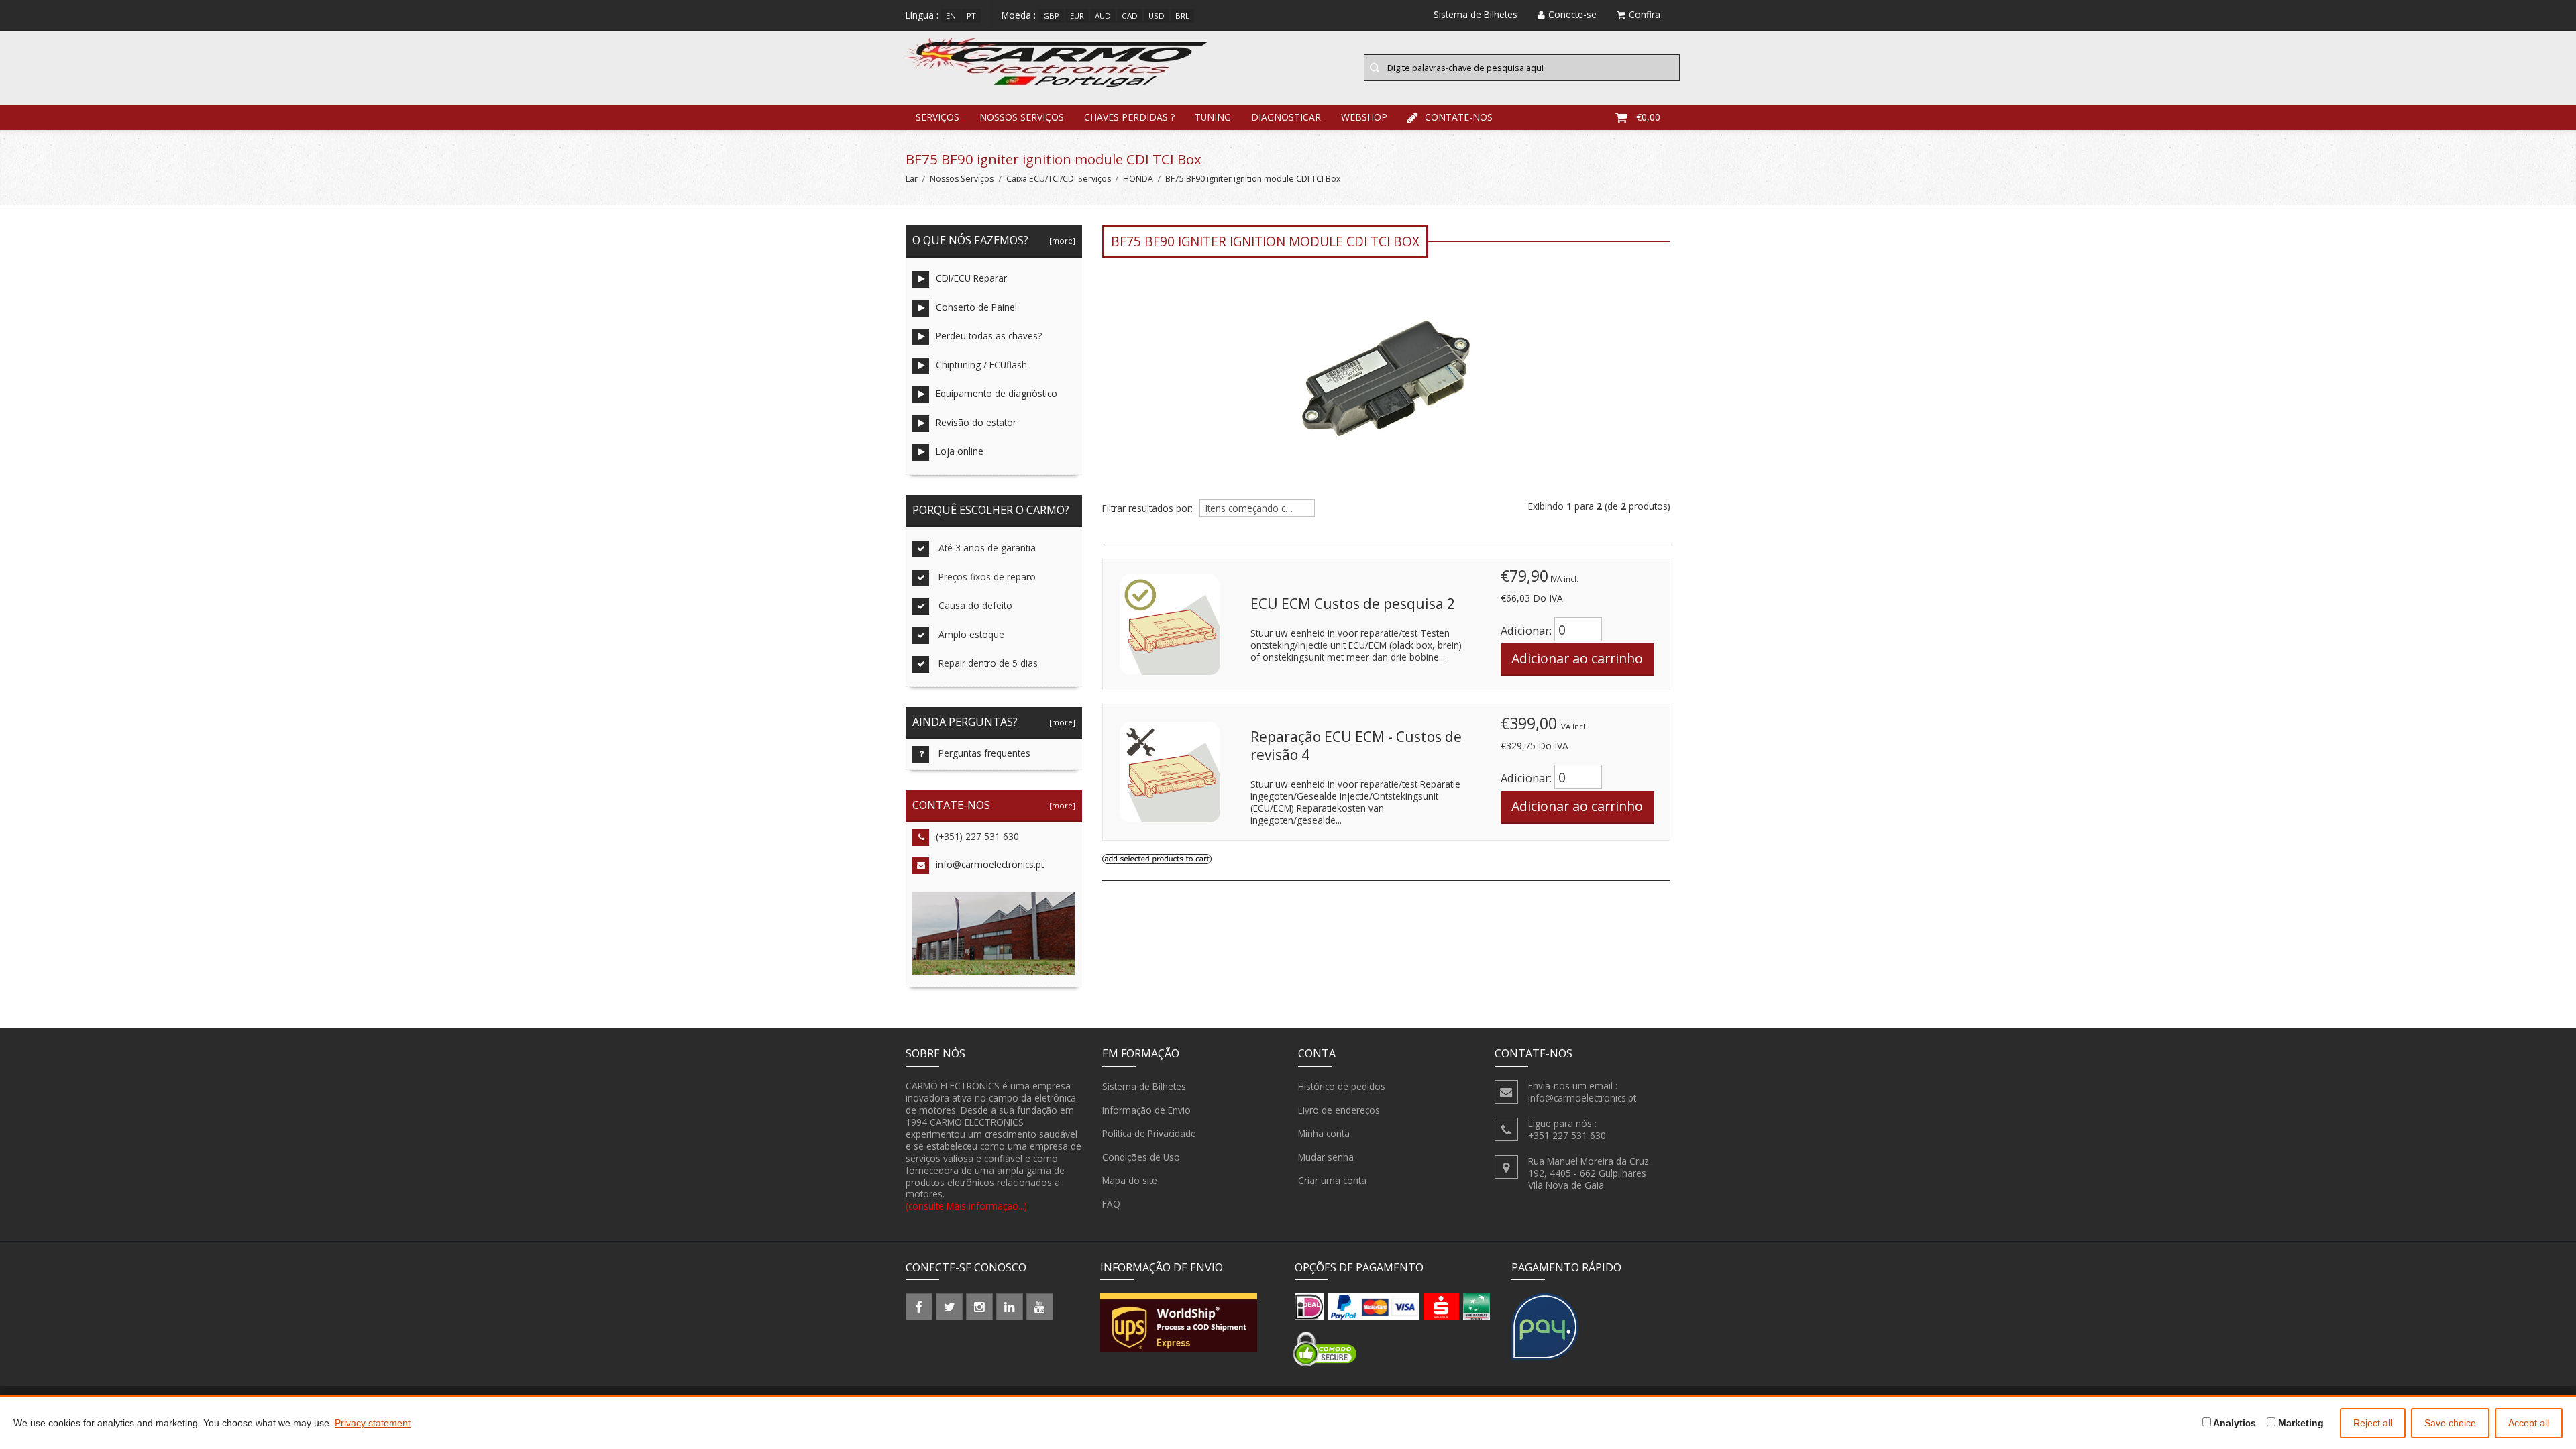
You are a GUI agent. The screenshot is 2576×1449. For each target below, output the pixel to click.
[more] (1060, 240)
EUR (1077, 16)
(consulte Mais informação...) (966, 1206)
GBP (1051, 16)
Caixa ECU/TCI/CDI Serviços (1059, 179)
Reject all (2373, 1423)
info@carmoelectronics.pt (990, 864)
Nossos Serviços (1022, 117)
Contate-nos (1459, 117)
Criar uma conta (1332, 1180)
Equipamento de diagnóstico (997, 393)
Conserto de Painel (976, 307)
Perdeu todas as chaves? (989, 336)
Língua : (922, 15)
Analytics (2234, 1423)
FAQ (1111, 1204)
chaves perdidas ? (1129, 117)
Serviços (937, 117)
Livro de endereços (1339, 1110)
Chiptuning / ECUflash (981, 365)
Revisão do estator (976, 422)
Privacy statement (373, 1423)
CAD (1130, 16)
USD (1157, 16)
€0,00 (1648, 117)
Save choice (2450, 1423)
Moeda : (1019, 15)
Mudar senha (1326, 1157)
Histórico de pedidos (1342, 1086)
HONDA (1138, 179)
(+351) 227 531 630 (977, 836)
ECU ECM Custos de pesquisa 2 (1353, 604)
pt (971, 16)
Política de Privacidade (1149, 1133)
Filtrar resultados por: (1147, 508)
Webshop (1364, 117)
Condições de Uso (1141, 1157)
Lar (912, 179)
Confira (1645, 14)
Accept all (2529, 1423)
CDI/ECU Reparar (971, 278)
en (951, 16)
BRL (1182, 16)
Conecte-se (1572, 14)
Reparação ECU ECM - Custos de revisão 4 (1356, 746)
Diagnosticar (1286, 117)
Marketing (2300, 1423)
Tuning (1213, 117)
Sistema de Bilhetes (1144, 1086)
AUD (1103, 16)
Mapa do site (1130, 1180)
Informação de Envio (1146, 1110)
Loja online (960, 451)
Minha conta (1324, 1133)
